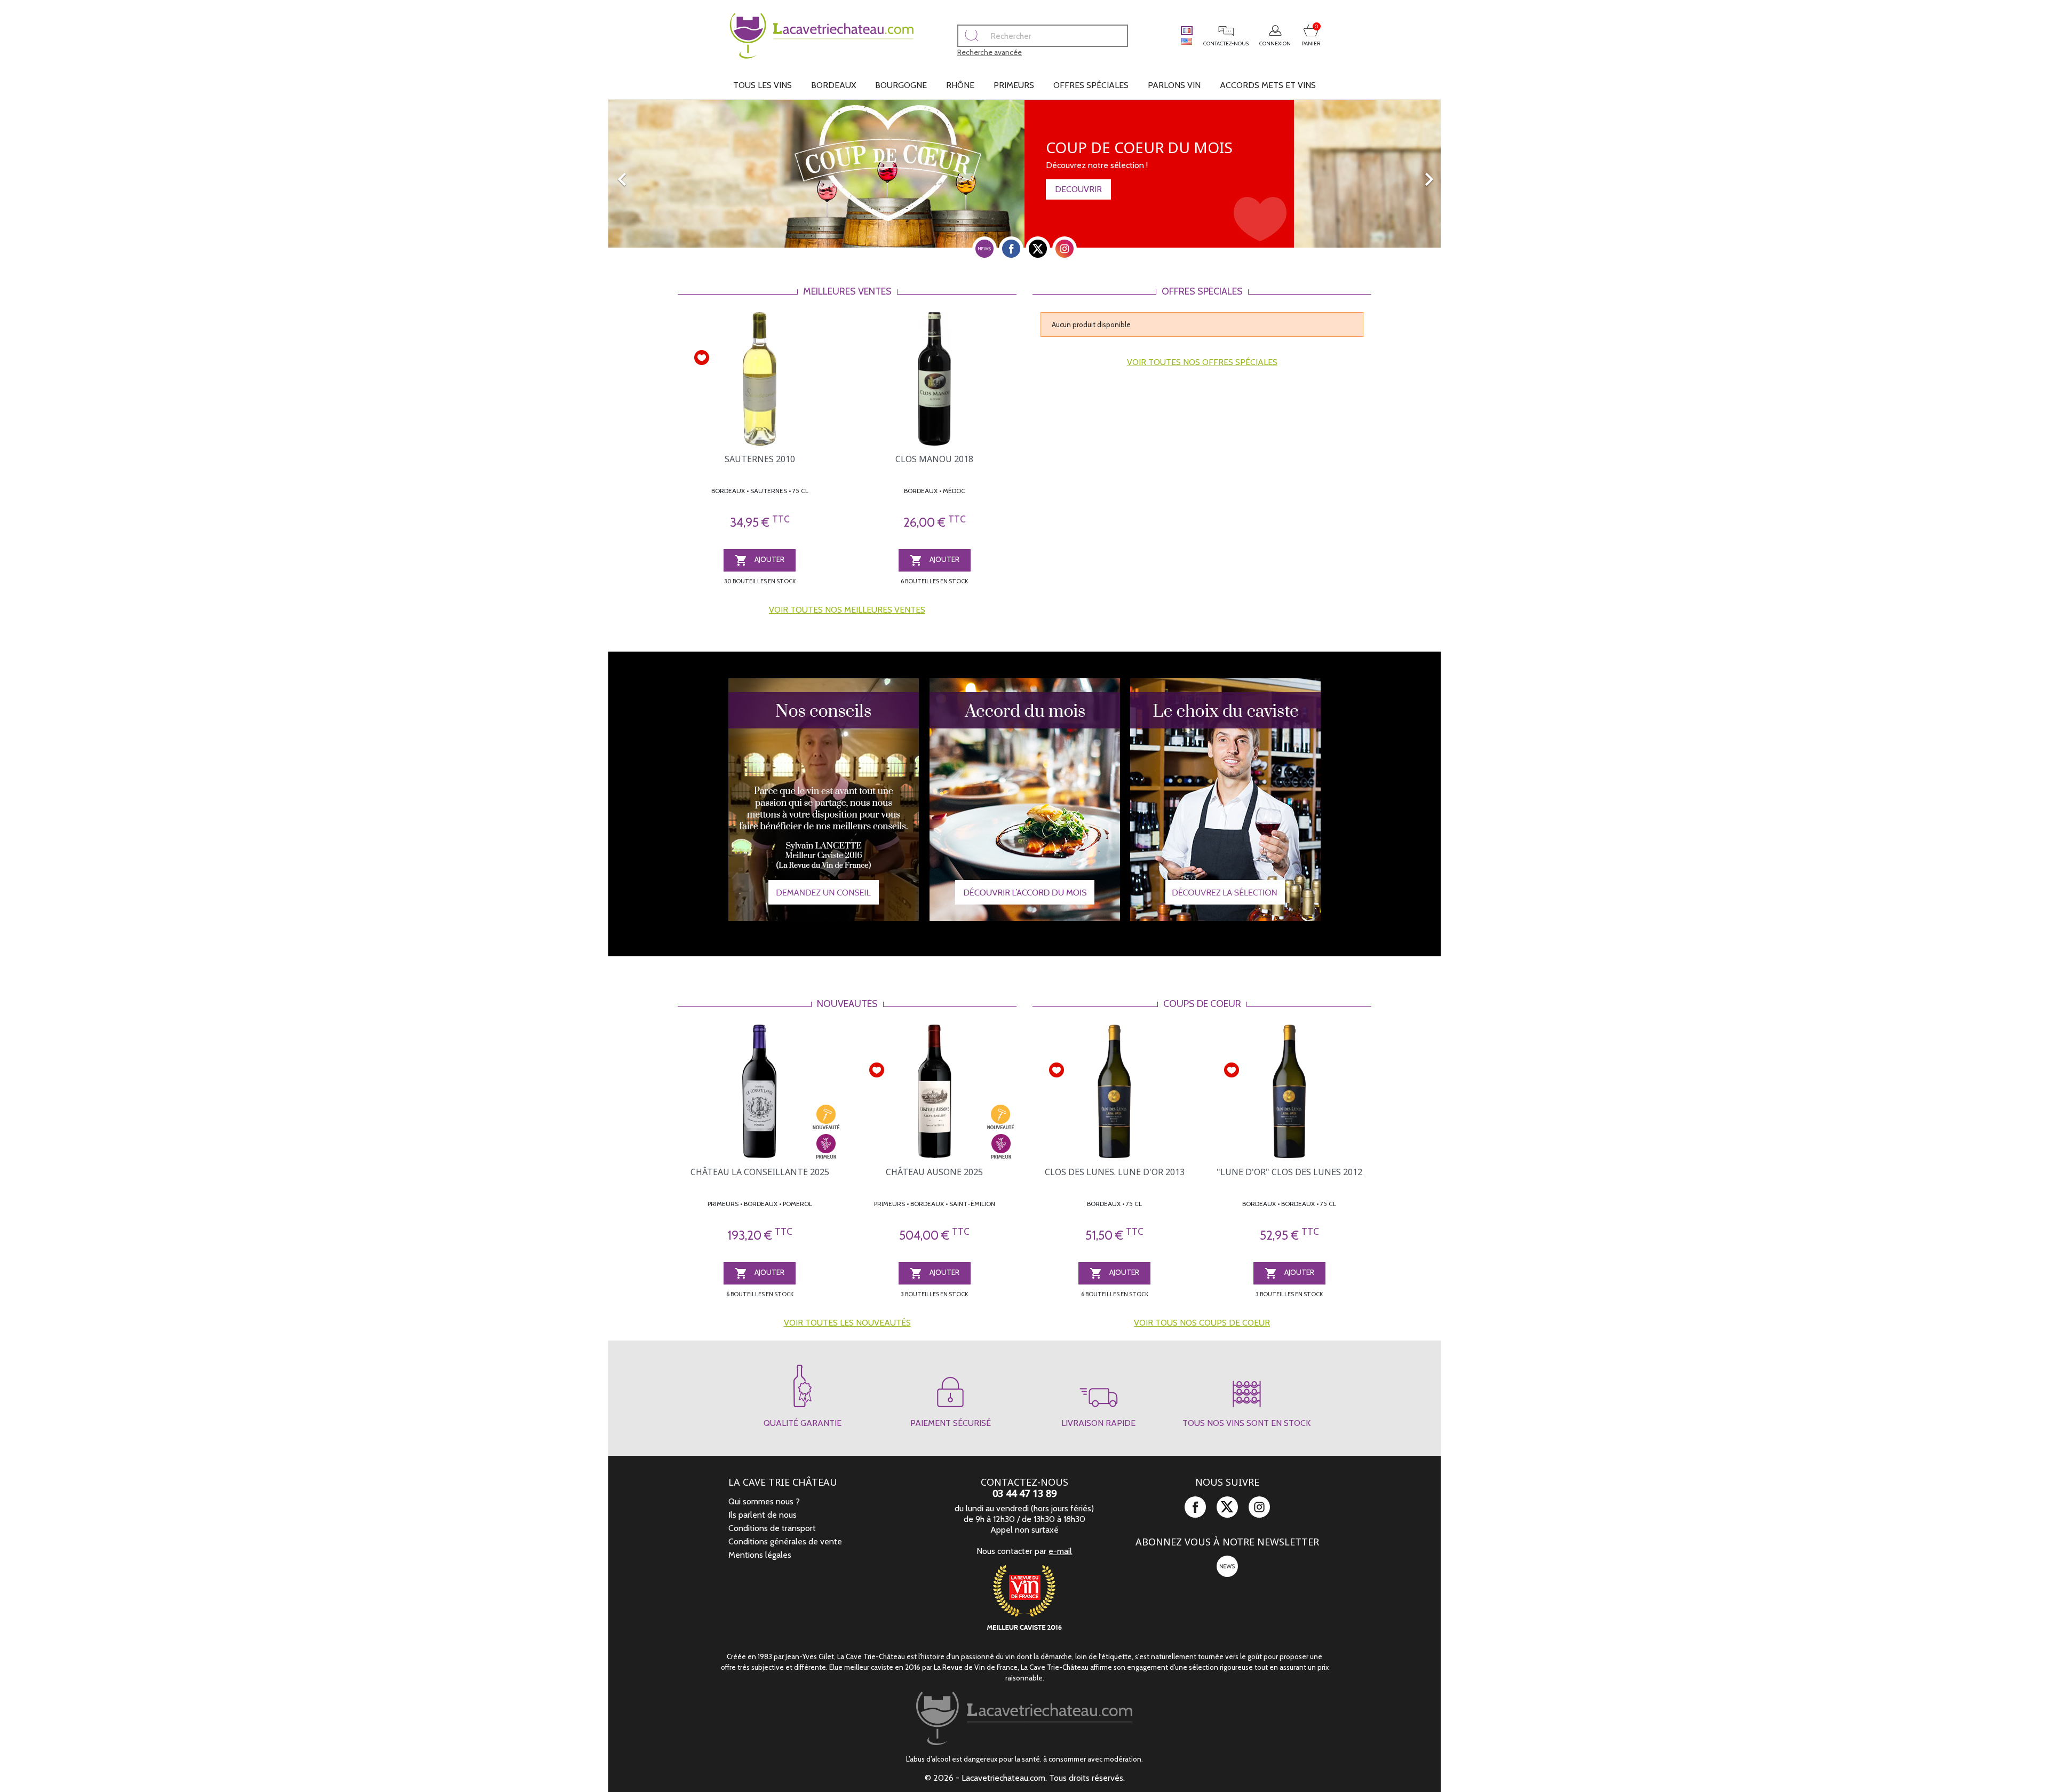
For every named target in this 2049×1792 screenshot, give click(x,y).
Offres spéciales (1091, 85)
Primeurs (1014, 85)
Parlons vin (1174, 85)
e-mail (1060, 1551)
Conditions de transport (772, 1528)
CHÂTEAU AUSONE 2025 (934, 1172)
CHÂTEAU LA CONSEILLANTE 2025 (760, 1172)
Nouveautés (847, 1004)
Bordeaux (833, 85)
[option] (1024, 174)
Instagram (1065, 249)
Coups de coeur (1202, 1004)
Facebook (1011, 249)
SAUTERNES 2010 (760, 459)
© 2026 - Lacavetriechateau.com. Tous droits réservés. (1025, 1778)
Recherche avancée (990, 52)
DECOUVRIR (1078, 189)
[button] (671, 174)
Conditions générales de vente (785, 1541)
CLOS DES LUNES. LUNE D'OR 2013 (1115, 1172)
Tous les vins (763, 85)
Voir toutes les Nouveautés (847, 1323)
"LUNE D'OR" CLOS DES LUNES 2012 (1289, 1172)
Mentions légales (760, 1555)
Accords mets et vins (1268, 85)
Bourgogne (901, 85)
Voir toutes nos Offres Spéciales (1202, 362)
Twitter (1038, 249)
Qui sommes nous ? (764, 1501)
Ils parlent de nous (763, 1515)
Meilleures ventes (847, 291)
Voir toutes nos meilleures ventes (847, 610)
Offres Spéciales (1202, 291)
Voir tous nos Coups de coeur (1202, 1323)
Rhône (960, 85)
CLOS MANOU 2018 (934, 459)
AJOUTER (760, 560)
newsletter (984, 249)
